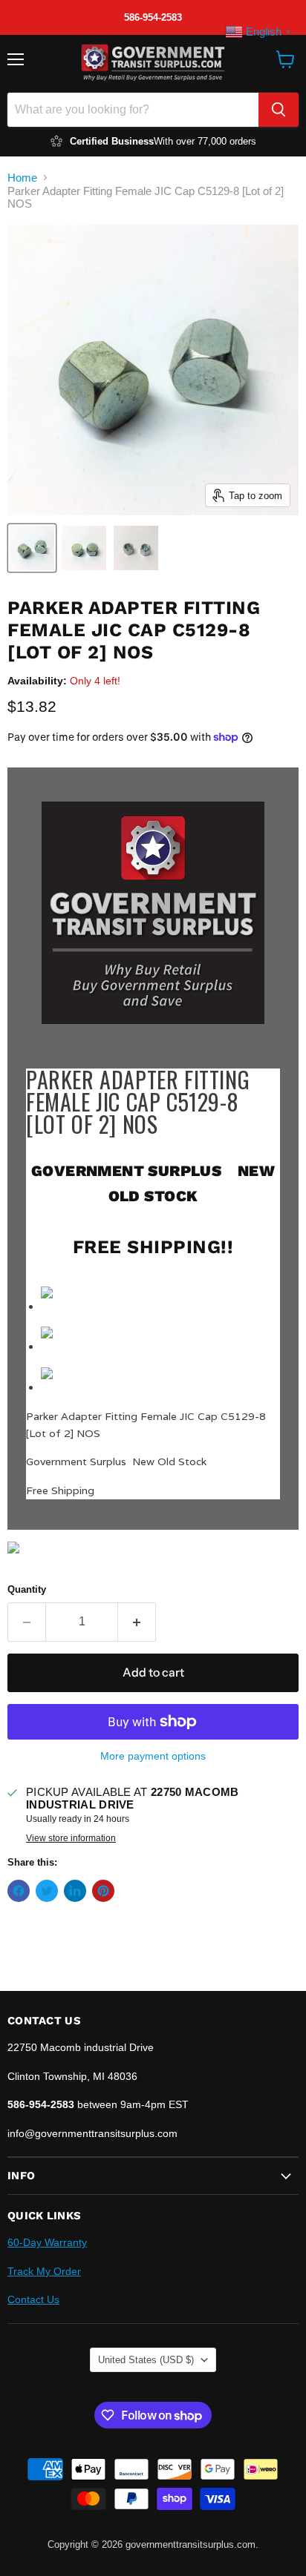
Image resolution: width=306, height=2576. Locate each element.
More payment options (153, 1756)
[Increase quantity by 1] (137, 1622)
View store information (71, 1838)
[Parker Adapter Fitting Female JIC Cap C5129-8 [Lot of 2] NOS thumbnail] (32, 548)
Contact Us (33, 2299)
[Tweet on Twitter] (47, 1891)
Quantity (27, 1589)
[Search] (279, 110)
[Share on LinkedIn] (75, 1891)
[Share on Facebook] (19, 1891)
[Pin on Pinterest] (103, 1891)
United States (146, 2360)
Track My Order (44, 2271)
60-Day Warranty (47, 2242)
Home (22, 178)
